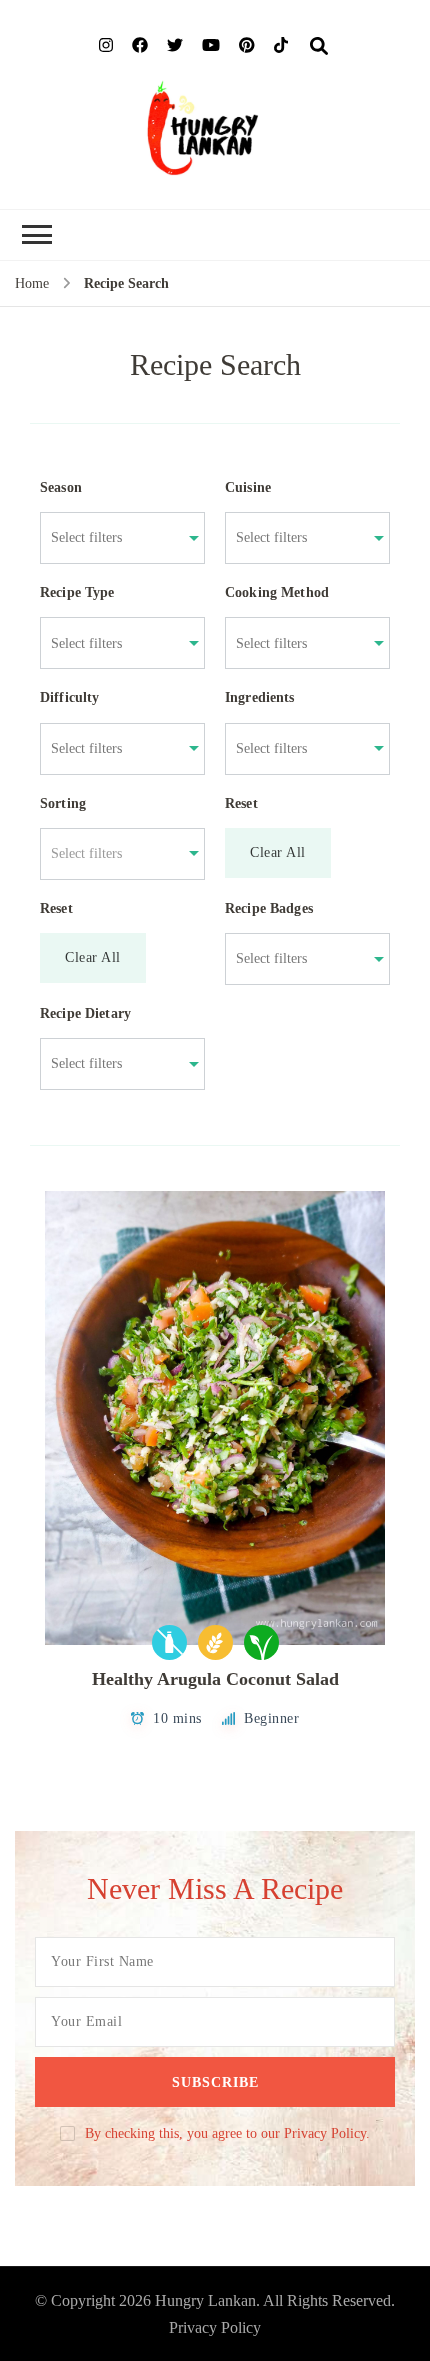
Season (61, 487)
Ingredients (260, 697)
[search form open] (319, 47)
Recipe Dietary (85, 1013)
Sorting (63, 803)
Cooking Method (277, 592)
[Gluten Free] (215, 1642)
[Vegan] (261, 1642)
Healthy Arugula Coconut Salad (215, 1679)
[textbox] (112, 854)
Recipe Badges (269, 908)
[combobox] (112, 538)
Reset (241, 803)
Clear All (278, 852)
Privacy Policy (215, 2327)
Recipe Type (77, 592)
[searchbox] (112, 538)
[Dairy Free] (169, 1642)
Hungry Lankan (205, 2300)
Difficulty (70, 697)
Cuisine (248, 487)
